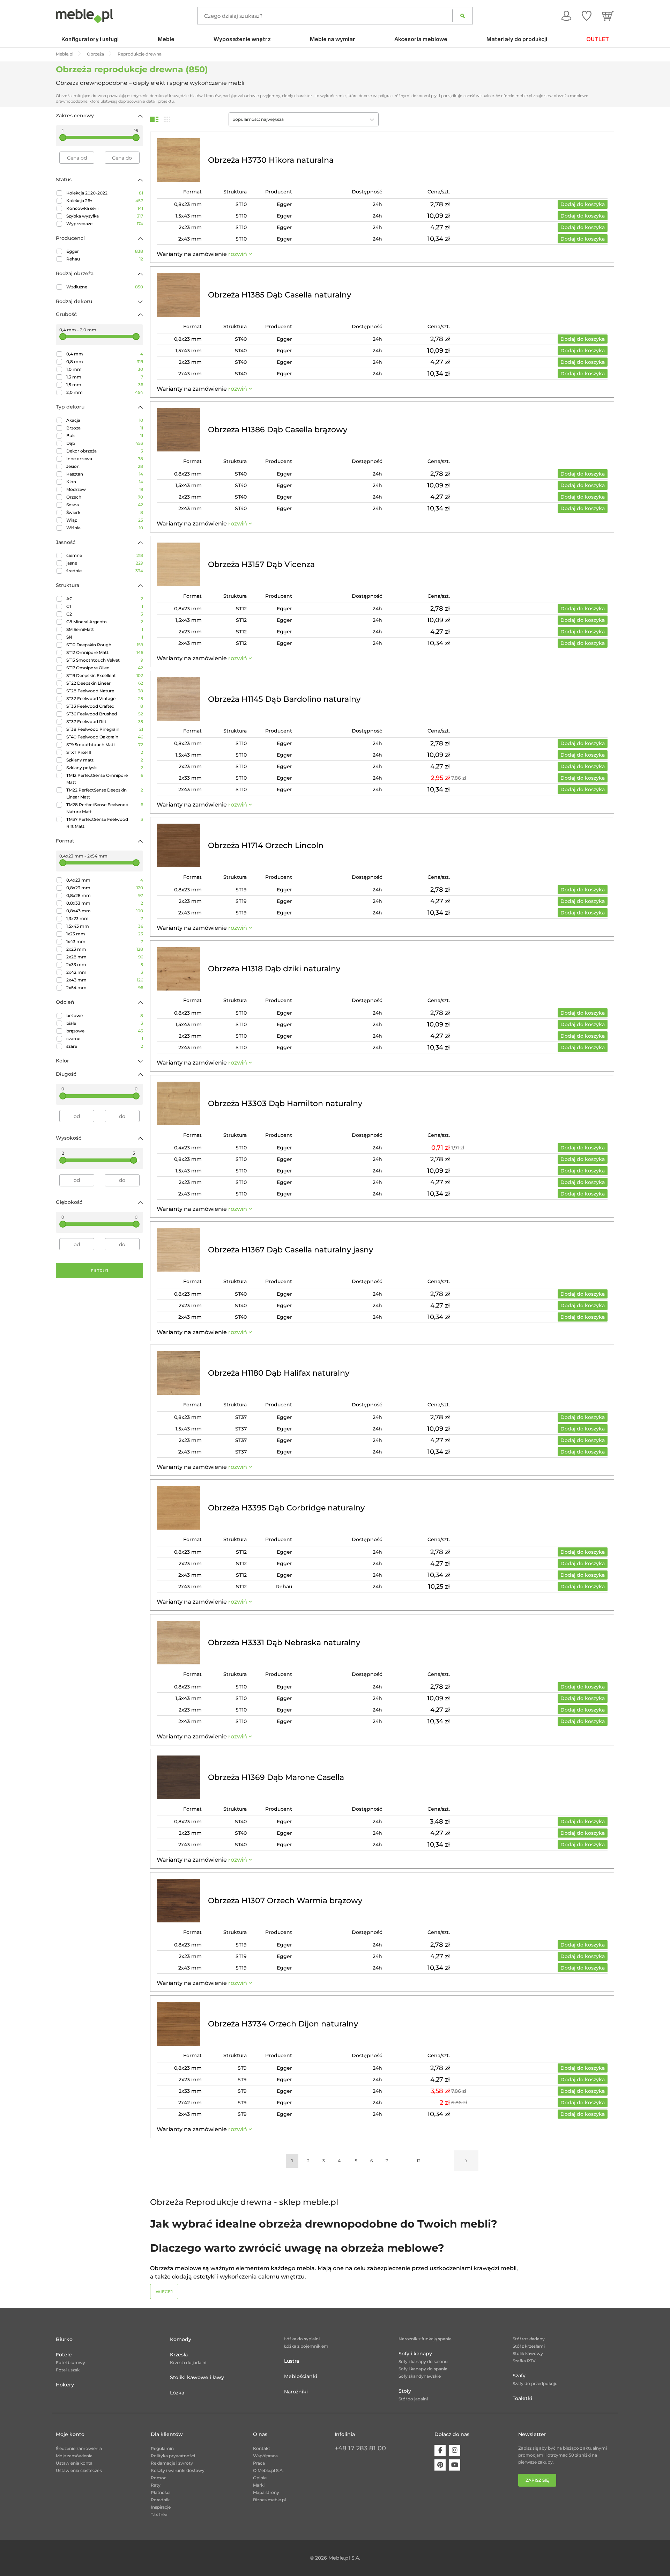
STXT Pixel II (105, 752)
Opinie (260, 2478)
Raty (156, 2485)
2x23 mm (105, 949)
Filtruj (99, 1271)
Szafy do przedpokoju (535, 2383)
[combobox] (304, 119)
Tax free (159, 2514)
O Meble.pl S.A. (268, 2470)
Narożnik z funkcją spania (425, 2339)
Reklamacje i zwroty (172, 2463)
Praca (259, 2463)
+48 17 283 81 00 (360, 2448)
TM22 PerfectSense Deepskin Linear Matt (105, 793)
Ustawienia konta (74, 2463)
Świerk (105, 512)
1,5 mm (105, 385)
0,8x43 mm (105, 911)
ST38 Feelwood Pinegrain (105, 729)
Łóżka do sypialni (302, 2339)
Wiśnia (105, 528)
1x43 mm (105, 941)
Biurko (64, 2339)
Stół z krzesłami (529, 2346)
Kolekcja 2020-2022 (105, 193)
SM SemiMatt (105, 629)
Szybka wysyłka (105, 216)
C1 (105, 606)
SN (105, 637)
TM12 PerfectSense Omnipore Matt (105, 779)
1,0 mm (105, 369)
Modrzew (105, 489)
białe (105, 1023)
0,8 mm (105, 362)
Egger (105, 251)
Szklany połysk (105, 768)
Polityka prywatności (173, 2456)
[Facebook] (440, 2450)
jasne (105, 563)
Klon (105, 482)
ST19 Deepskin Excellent (105, 675)
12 (419, 2161)
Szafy (519, 2376)
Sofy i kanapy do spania (423, 2369)
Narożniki (296, 2392)
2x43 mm (105, 980)
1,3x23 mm (105, 918)
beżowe (105, 1015)
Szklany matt (105, 760)
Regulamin (162, 2448)
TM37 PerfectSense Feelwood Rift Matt (105, 823)
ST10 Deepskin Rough (105, 645)
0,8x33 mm (105, 903)
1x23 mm (105, 934)
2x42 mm (105, 972)
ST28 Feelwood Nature (105, 691)
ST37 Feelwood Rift (105, 722)
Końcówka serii (105, 208)
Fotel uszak (68, 2370)
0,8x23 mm (105, 888)
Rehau (105, 259)
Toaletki (522, 2398)
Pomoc (159, 2478)
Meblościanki (301, 2376)
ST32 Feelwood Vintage (105, 698)
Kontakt (262, 2448)
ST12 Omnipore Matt (105, 652)
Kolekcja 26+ (105, 201)
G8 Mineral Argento (105, 622)
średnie (105, 571)
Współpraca (265, 2456)
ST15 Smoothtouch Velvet (105, 660)
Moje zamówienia (74, 2456)
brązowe (105, 1031)
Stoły (405, 2391)
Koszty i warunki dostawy (178, 2470)
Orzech (105, 497)
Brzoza (105, 428)
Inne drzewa (105, 459)
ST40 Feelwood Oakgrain (105, 737)
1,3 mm (105, 377)
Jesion (105, 466)
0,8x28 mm (105, 895)
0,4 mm (105, 354)
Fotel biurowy (70, 2362)
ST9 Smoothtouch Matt (105, 745)
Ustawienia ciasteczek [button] (79, 2470)
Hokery (65, 2385)
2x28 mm (105, 957)
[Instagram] (455, 2450)
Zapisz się (537, 2480)
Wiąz (105, 520)
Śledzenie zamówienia (79, 2448)
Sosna (105, 505)
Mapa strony (266, 2492)
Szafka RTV (524, 2361)
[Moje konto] (566, 16)
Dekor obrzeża (105, 451)
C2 (105, 614)
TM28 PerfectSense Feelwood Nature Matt (105, 808)
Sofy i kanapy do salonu (423, 2361)
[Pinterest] (440, 2465)
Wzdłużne (105, 287)
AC (105, 599)
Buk (105, 436)
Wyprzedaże (105, 224)
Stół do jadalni (413, 2399)
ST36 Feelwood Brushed (105, 714)
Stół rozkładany (529, 2339)
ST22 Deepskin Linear (105, 683)
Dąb (105, 443)
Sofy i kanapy (415, 2354)
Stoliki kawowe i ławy (197, 2377)
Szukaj (463, 16)
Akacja (105, 420)
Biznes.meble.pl (269, 2500)
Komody (181, 2339)
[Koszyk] (608, 16)
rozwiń (238, 254)
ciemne (105, 555)
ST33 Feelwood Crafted (105, 706)
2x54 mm (105, 988)
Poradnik (160, 2500)
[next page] (466, 2161)
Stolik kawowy (528, 2353)
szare (105, 1046)
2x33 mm (105, 965)
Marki (259, 2485)
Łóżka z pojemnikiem (306, 2346)
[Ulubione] (587, 16)
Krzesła (179, 2355)
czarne (105, 1039)
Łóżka (177, 2393)
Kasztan (105, 474)
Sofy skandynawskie (420, 2376)
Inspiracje (161, 2507)
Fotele (64, 2355)
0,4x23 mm (105, 880)
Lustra (292, 2361)
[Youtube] (455, 2465)
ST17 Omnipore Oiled (105, 668)
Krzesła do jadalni (188, 2362)
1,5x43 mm (105, 926)
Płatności (161, 2492)
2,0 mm (105, 392)
